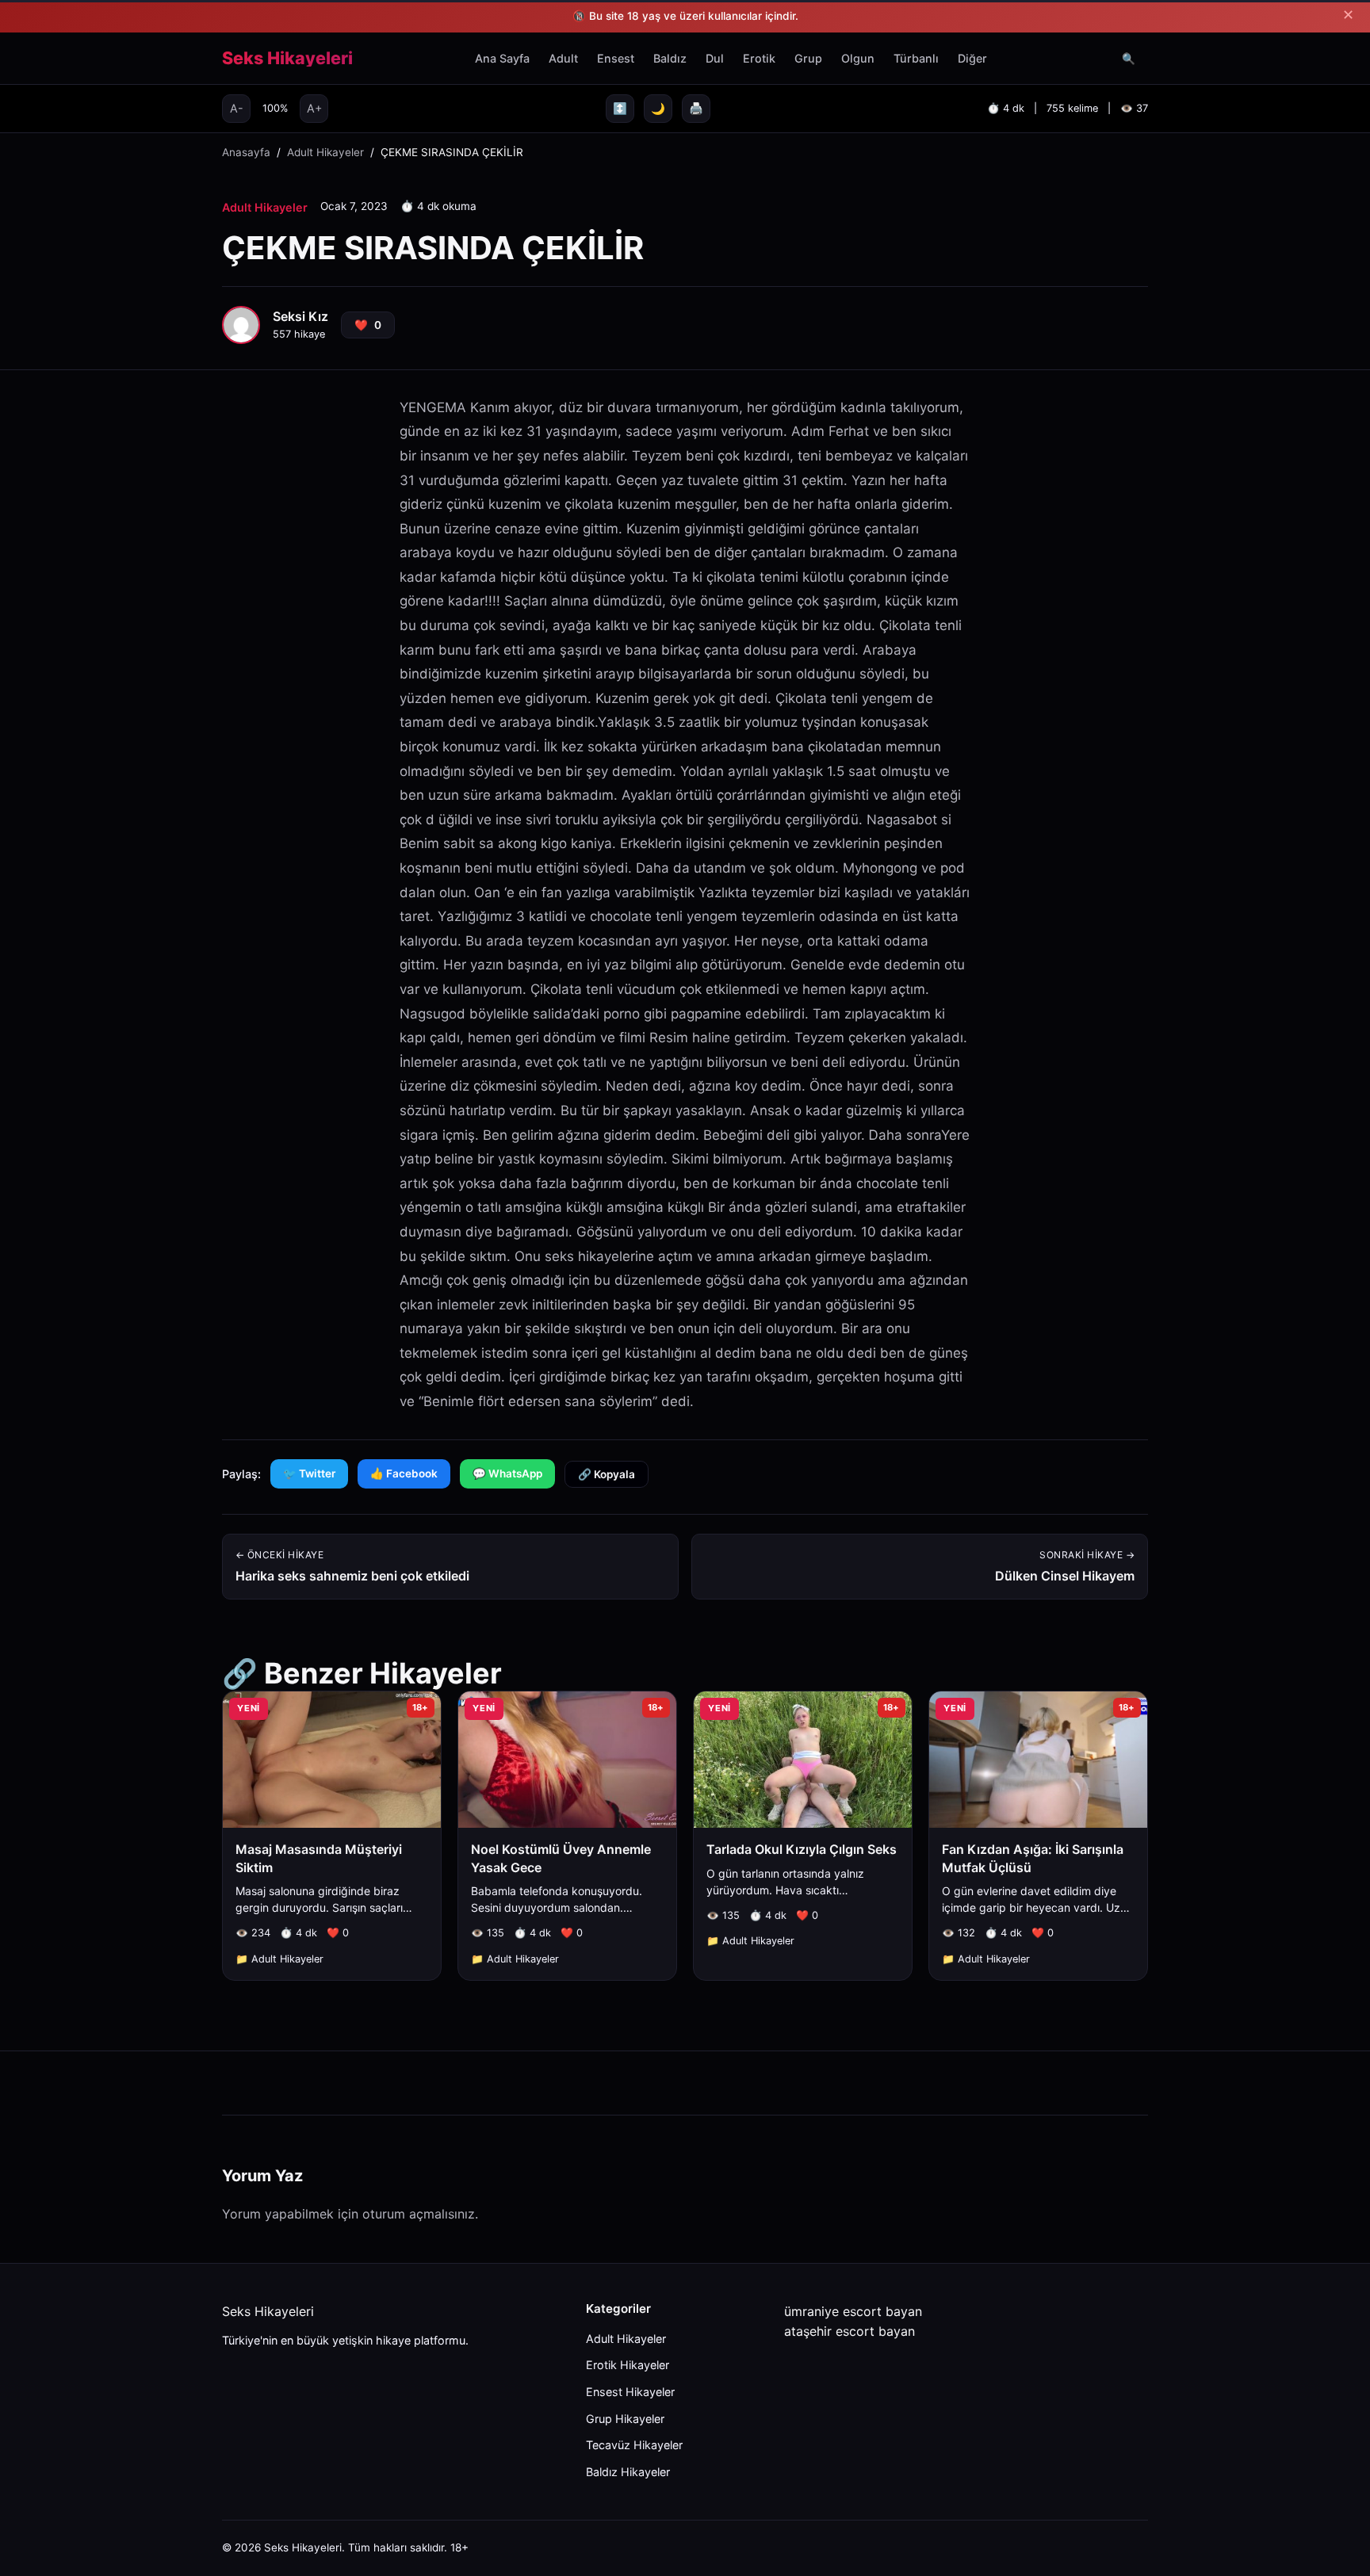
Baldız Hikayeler (628, 2472)
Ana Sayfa (502, 58)
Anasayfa (246, 152)
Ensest (616, 58)
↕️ (620, 108)
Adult (563, 58)
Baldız (670, 58)
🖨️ (696, 108)
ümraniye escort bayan (853, 2311)
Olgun (858, 58)
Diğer (972, 58)
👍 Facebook (404, 1473)
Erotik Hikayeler (628, 2365)
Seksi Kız (300, 316)
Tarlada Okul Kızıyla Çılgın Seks (802, 1849)
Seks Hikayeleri (287, 59)
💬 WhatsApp (507, 1473)
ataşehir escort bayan (850, 2331)
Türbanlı (916, 58)
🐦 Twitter (309, 1473)
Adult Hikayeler (325, 152)
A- (237, 108)
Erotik (759, 58)
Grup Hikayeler (625, 2419)
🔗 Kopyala (607, 1474)
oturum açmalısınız (419, 2214)
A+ (314, 108)
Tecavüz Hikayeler (634, 2445)
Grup (808, 58)
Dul (715, 58)
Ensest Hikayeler (630, 2392)
